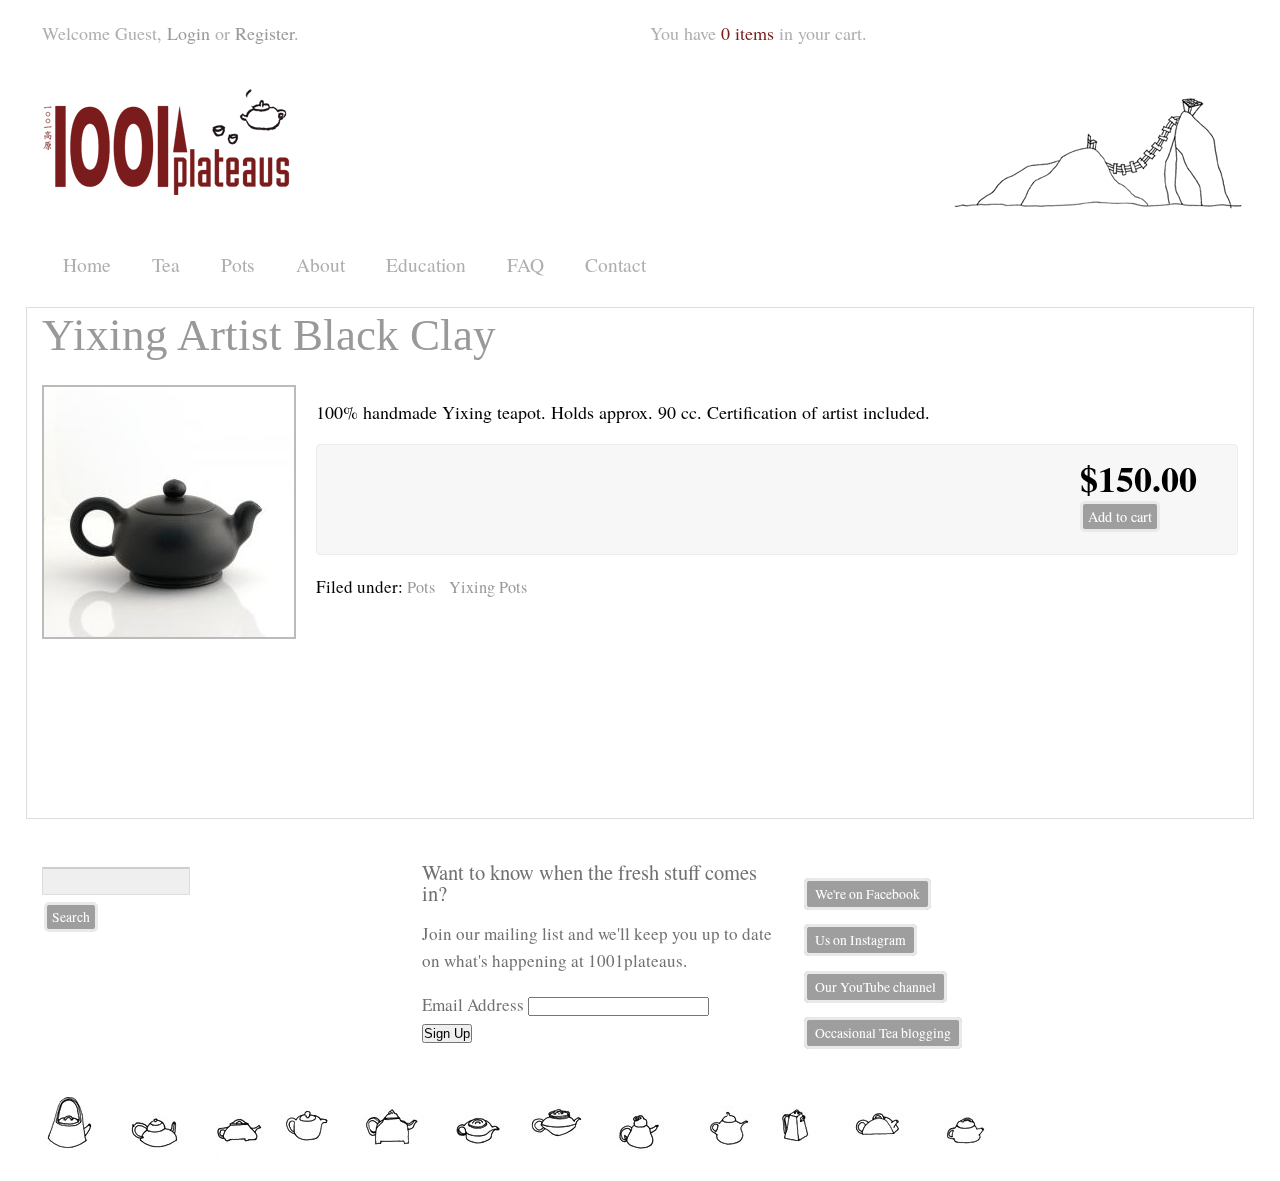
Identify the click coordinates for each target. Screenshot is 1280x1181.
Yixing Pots (488, 587)
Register (264, 33)
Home (87, 264)
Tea (166, 264)
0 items (747, 33)
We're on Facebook (867, 894)
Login (188, 33)
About (320, 264)
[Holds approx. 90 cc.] (169, 632)
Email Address (473, 1004)
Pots (238, 264)
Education (426, 264)
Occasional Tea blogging (883, 1033)
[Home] (169, 188)
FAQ (525, 264)
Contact (615, 264)
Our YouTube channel (875, 987)
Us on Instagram (860, 940)
